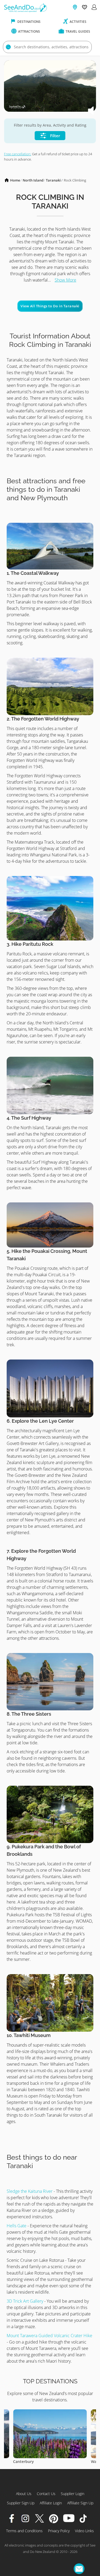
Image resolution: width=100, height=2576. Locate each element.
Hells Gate (17, 2226)
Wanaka (20, 2461)
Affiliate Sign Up (80, 2503)
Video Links (84, 2531)
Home (15, 180)
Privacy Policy (59, 2531)
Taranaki (53, 180)
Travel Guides (77, 31)
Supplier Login (73, 2494)
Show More (65, 280)
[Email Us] (79, 2569)
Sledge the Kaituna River (30, 2191)
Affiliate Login (51, 2503)
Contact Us (46, 2494)
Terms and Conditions (24, 2531)
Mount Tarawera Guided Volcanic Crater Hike (49, 2336)
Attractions (29, 31)
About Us (24, 2494)
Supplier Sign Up (21, 2503)
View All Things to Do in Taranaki (50, 306)
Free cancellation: (18, 154)
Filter (55, 136)
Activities (78, 22)
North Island (33, 180)
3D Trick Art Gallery (25, 2301)
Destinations (29, 22)
